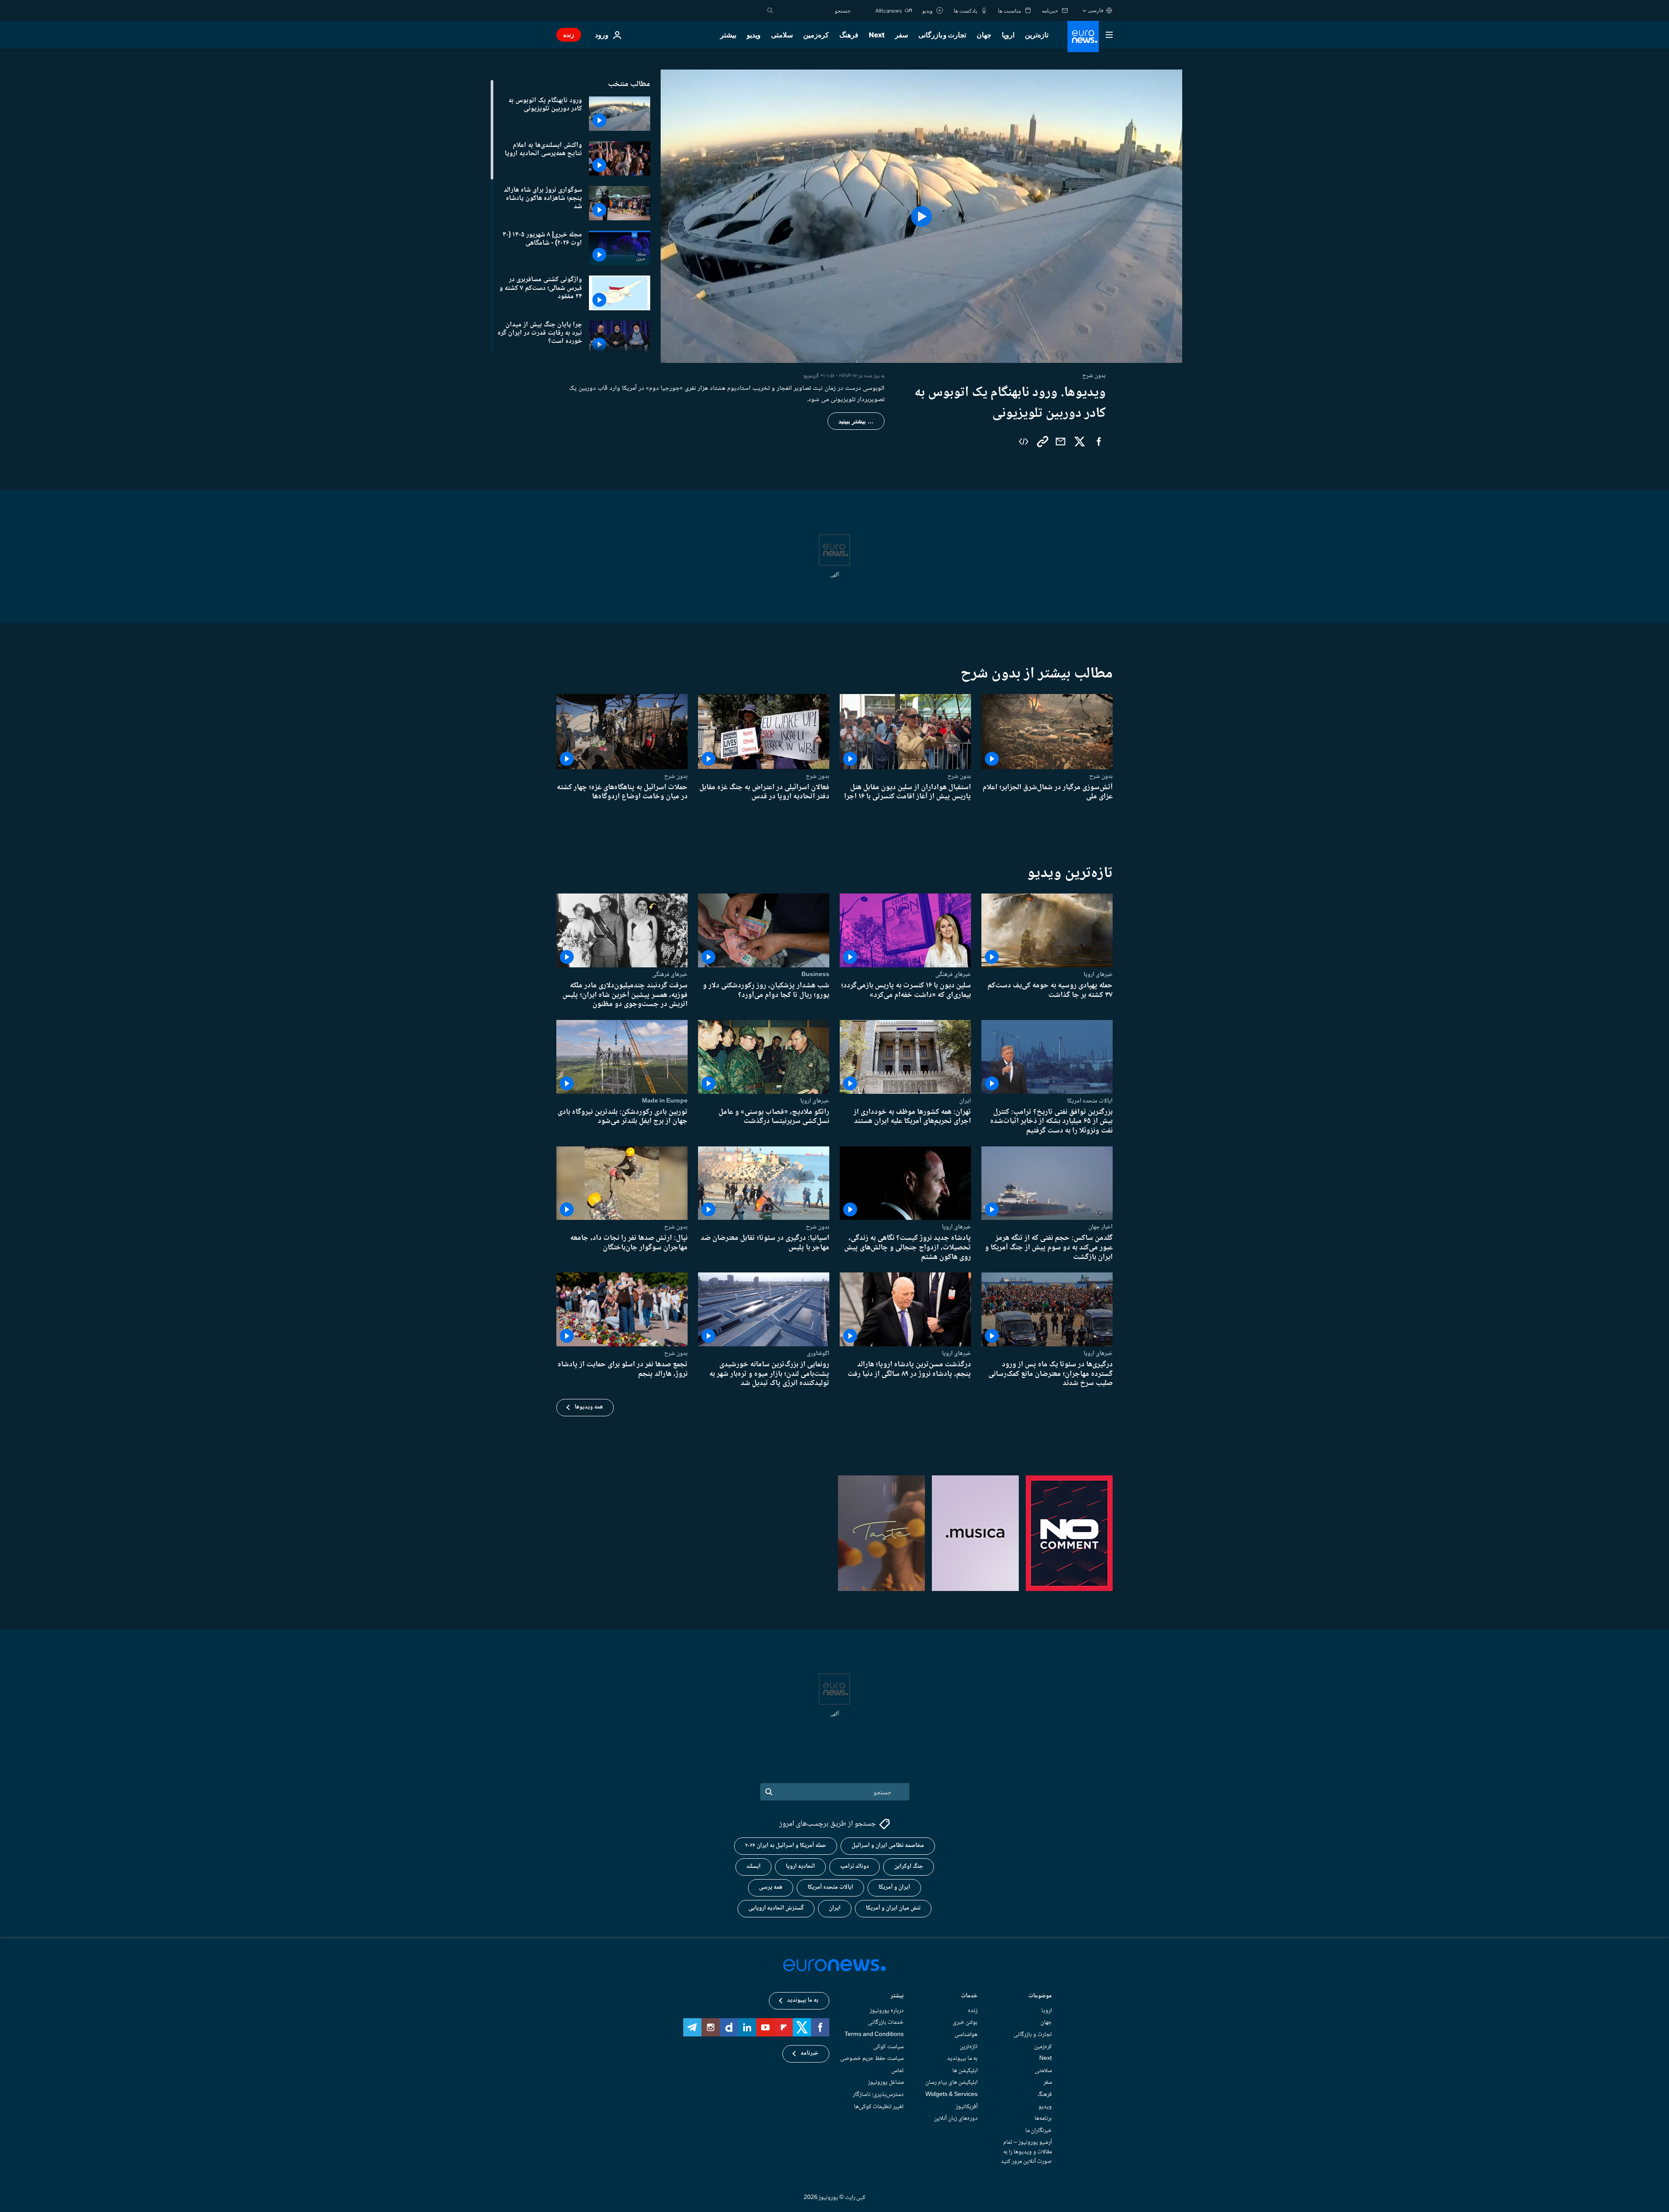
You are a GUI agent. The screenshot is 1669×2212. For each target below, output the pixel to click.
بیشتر (897, 1997)
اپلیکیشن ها (965, 2071)
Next (877, 35)
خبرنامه (810, 2054)
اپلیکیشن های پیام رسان (951, 2083)
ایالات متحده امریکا (1090, 1100)
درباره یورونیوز (887, 2011)
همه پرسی (771, 1888)
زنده (569, 35)
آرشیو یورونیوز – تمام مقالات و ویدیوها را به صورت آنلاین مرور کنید (1026, 2152)
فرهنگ (849, 35)
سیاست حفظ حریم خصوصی (872, 2059)
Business (815, 974)
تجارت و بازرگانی (942, 35)
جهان (984, 35)
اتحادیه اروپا (800, 1867)
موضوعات (1040, 1997)
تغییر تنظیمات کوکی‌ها (879, 2107)
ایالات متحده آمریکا (830, 1888)
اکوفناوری (818, 1353)
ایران (965, 1100)
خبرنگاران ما (1039, 2131)
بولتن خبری (965, 2023)
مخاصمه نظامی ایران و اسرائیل (888, 1846)
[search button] (770, 10)
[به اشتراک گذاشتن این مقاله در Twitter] (1080, 442)
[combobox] (814, 10)
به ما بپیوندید (962, 2059)
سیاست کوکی (888, 2047)
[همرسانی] (1061, 442)
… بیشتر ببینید (856, 421)
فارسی (1096, 10)
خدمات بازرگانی (886, 2023)
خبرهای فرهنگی (953, 974)
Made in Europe (665, 1100)
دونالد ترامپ (854, 1867)
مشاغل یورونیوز (886, 2083)
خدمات (969, 1997)
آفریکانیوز (967, 2107)
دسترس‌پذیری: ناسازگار (878, 2095)
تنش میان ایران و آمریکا (893, 1909)
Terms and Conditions (874, 2035)
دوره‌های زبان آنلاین (956, 2119)
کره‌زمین (816, 35)
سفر (901, 35)
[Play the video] (921, 216)
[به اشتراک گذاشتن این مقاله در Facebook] (1099, 442)
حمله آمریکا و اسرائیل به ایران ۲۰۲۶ (786, 1846)
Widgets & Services (951, 2095)
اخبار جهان (1100, 1227)
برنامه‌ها (1043, 2119)
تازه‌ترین (1037, 35)
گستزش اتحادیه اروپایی (776, 1909)
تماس (898, 2071)
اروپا (1008, 35)
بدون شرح (1101, 776)
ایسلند (753, 1867)
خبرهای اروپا (1098, 974)
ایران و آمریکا (894, 1888)
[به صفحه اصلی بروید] (1083, 37)
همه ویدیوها (589, 1407)
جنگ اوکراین (909, 1867)
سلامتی (782, 35)
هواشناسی (966, 2035)
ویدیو (754, 35)
